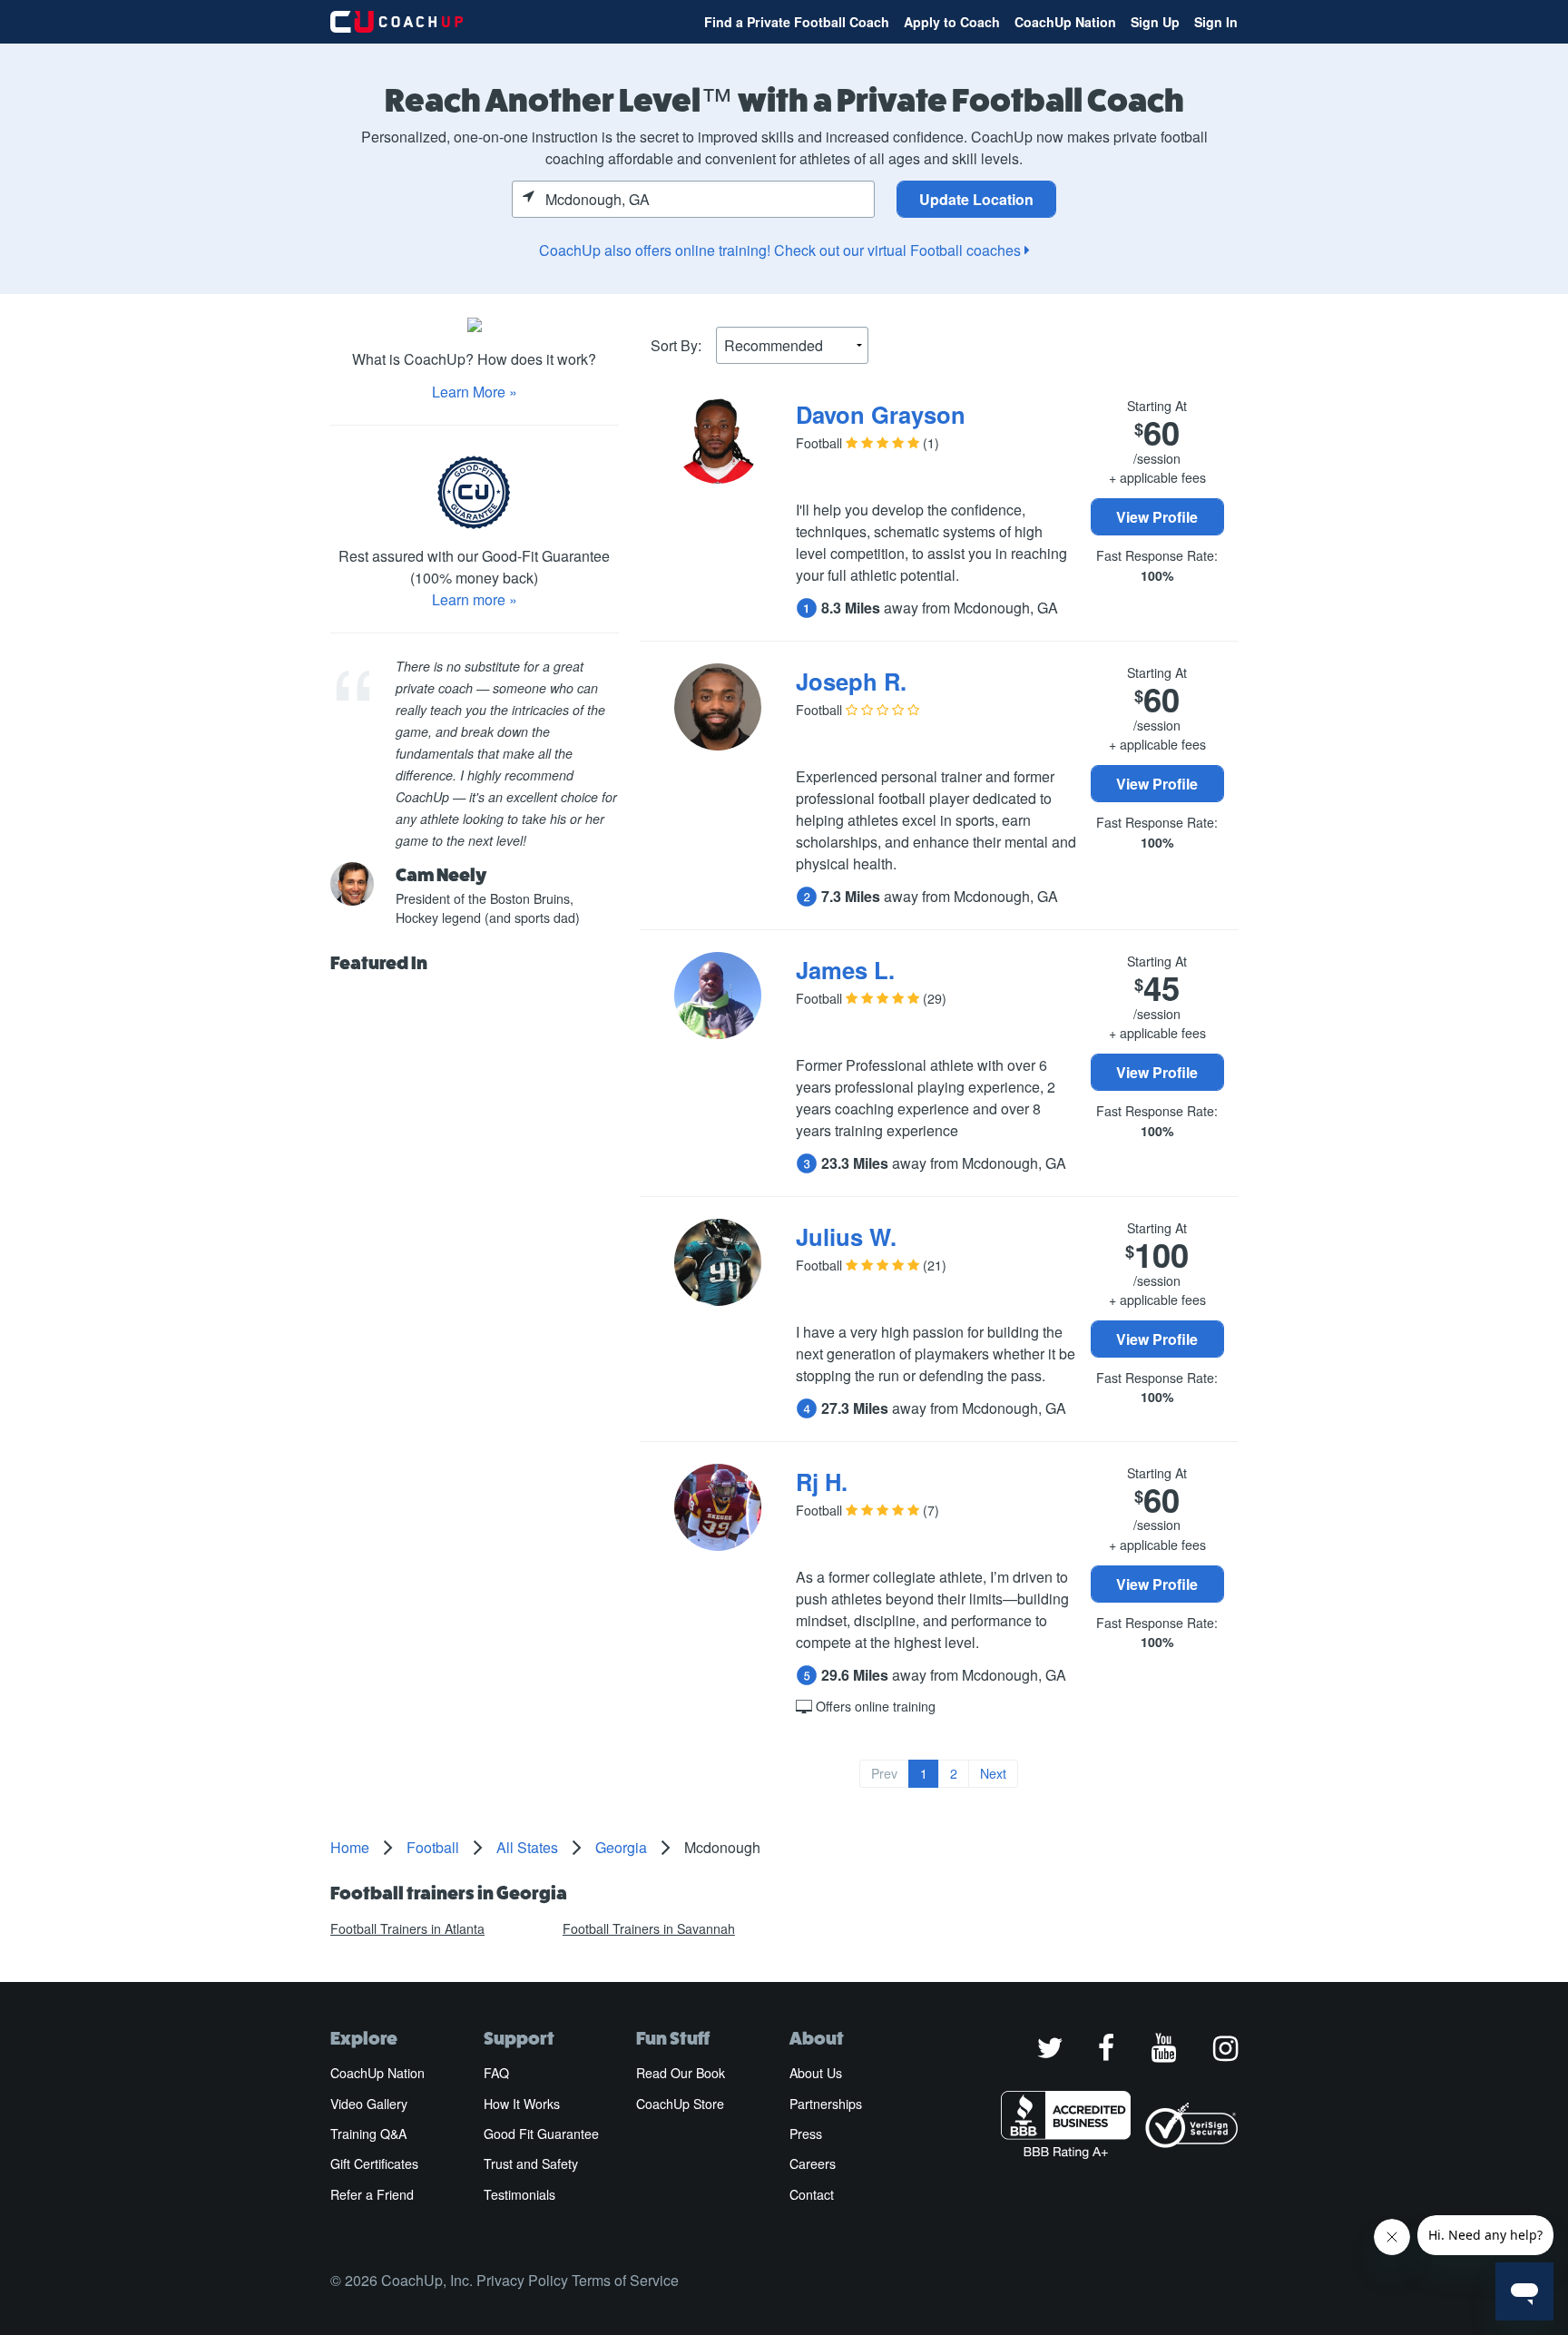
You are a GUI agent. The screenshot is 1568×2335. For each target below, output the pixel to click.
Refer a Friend (372, 2194)
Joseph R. (851, 681)
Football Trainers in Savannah (649, 1928)
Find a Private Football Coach (797, 22)
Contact (812, 2194)
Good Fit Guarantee (541, 2134)
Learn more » (475, 599)
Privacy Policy (522, 2280)
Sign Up (1155, 22)
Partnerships (826, 2104)
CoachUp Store (680, 2104)
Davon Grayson (881, 414)
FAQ (496, 2073)
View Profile (1157, 517)
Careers (813, 2163)
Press (806, 2134)
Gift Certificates (374, 2163)
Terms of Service (625, 2280)
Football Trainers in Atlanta (407, 1928)
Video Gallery (369, 2104)
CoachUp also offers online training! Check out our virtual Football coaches (782, 250)
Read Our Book (681, 2073)
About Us (816, 2073)
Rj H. (822, 1481)
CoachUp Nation (1065, 22)
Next (993, 1773)
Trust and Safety (531, 2163)
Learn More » (475, 392)
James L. (845, 970)
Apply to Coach (952, 22)
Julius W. (846, 1236)
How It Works (522, 2104)
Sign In (1216, 22)
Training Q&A (368, 2134)
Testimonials (519, 2194)
